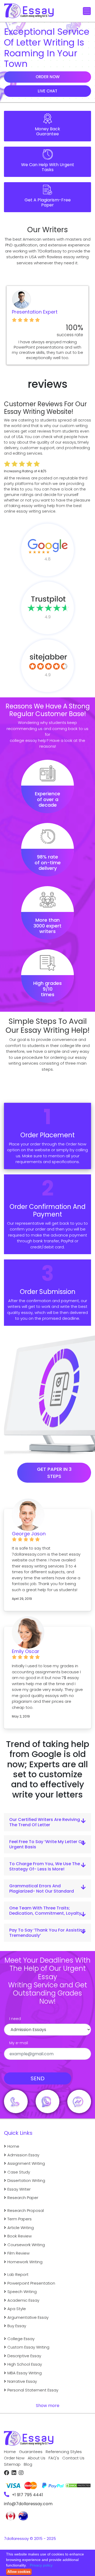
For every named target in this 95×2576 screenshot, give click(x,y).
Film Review (18, 2253)
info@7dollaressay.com (28, 2504)
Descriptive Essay (24, 2356)
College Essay (21, 2339)
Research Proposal (26, 2210)
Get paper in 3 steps (54, 1473)
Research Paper (23, 2198)
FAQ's (54, 2458)
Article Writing (21, 2228)
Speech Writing (22, 2292)
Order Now (48, 77)
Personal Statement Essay (33, 2390)
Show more (48, 2406)
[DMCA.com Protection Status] (78, 2483)
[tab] (47, 1822)
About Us (37, 2458)
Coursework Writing (26, 2245)
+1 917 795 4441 (27, 2495)
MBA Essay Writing (25, 2373)
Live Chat (47, 91)
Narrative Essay (22, 2381)
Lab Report (18, 2274)
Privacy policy (41, 2565)
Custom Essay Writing (28, 2347)
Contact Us (73, 2458)
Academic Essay (23, 2300)
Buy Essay (17, 2326)
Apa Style (17, 2309)
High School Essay (25, 2364)
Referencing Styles (64, 2452)
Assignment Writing (26, 2163)
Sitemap (12, 2464)
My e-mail (19, 2043)
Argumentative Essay (28, 2317)
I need (15, 2019)
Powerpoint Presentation (31, 2283)
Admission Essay (23, 2155)
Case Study (19, 2172)
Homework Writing (25, 2262)
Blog (28, 2464)
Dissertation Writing (26, 2180)
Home (13, 2146)
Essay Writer (19, 2189)
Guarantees (31, 2452)
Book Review (20, 2236)
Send (38, 2078)
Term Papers (20, 2219)
